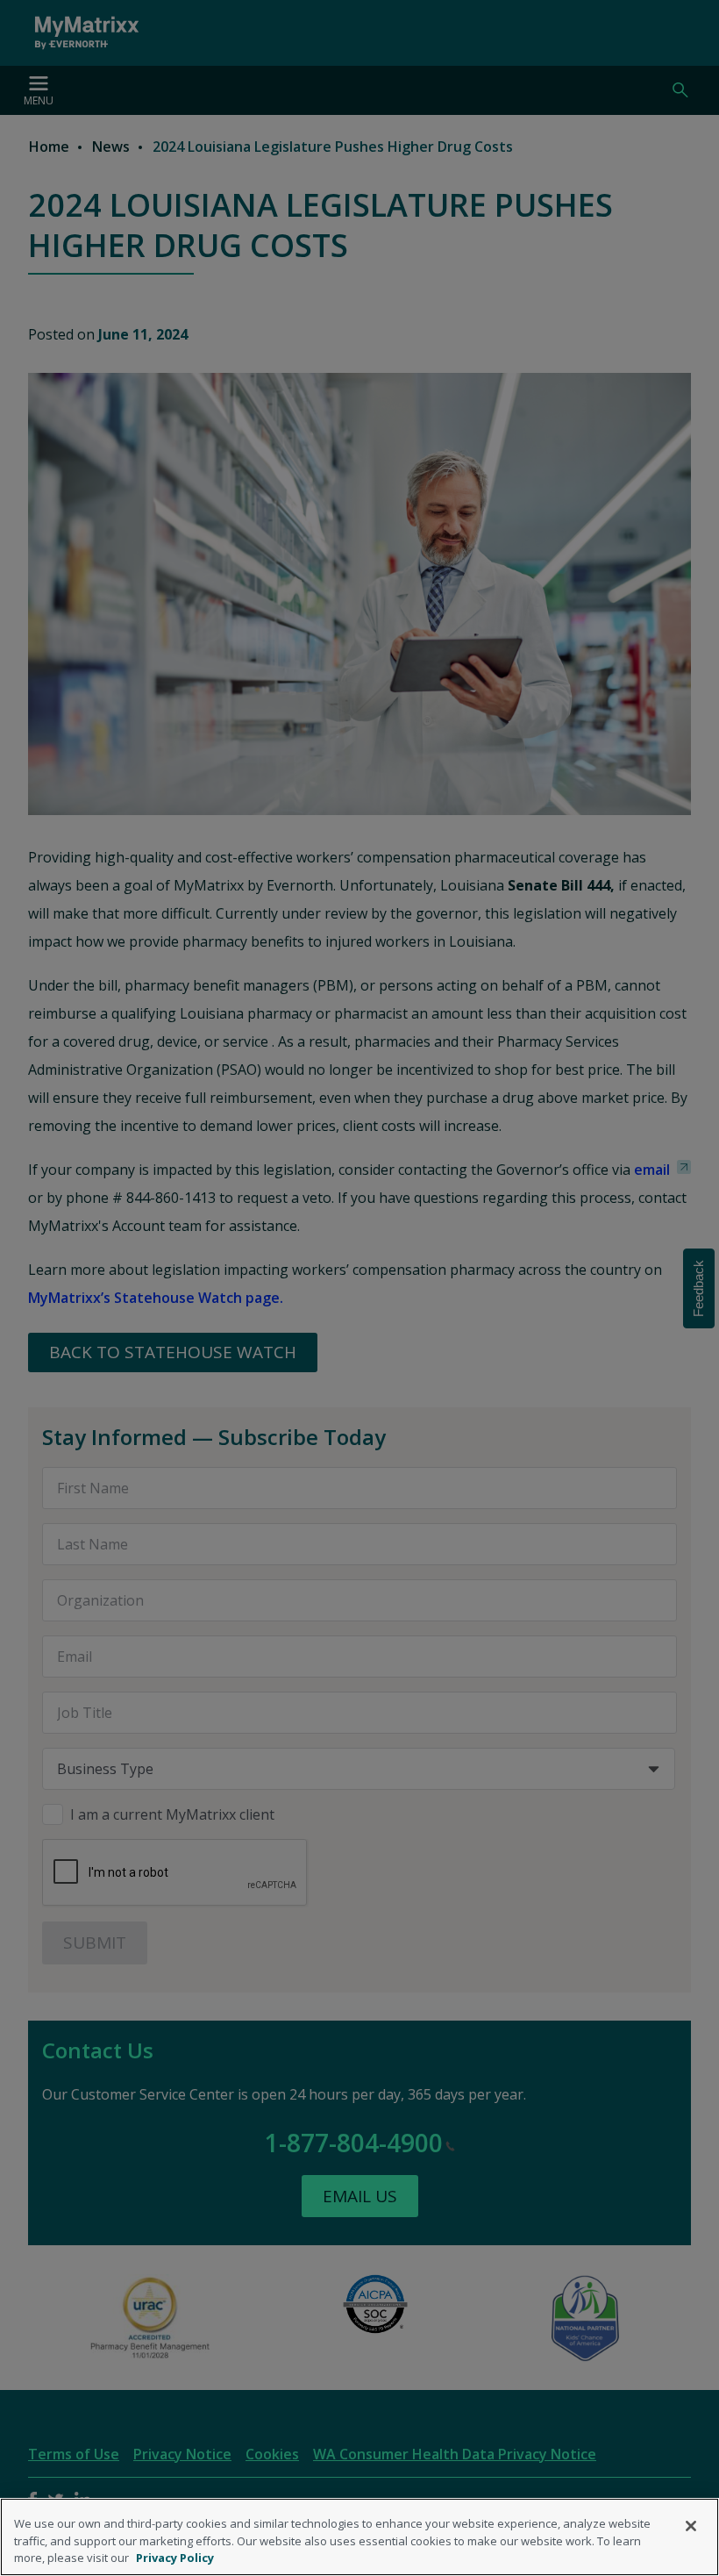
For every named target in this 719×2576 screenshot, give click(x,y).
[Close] (691, 2526)
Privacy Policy (175, 2558)
